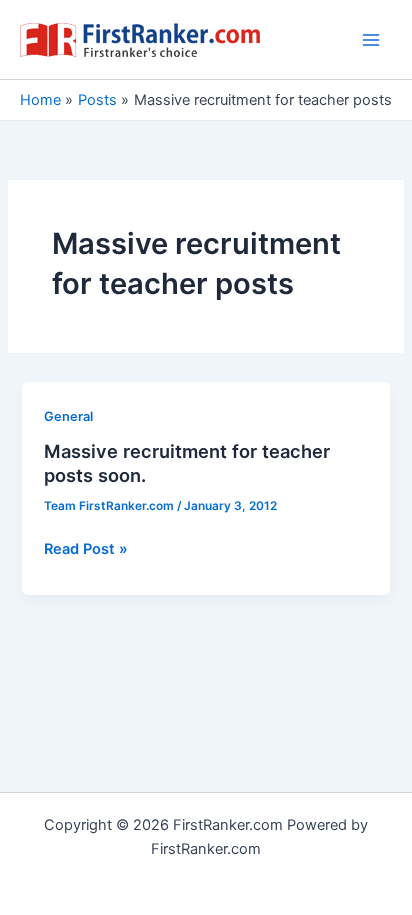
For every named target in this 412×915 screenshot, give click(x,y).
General (68, 416)
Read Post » (86, 550)
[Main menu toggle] (371, 40)
